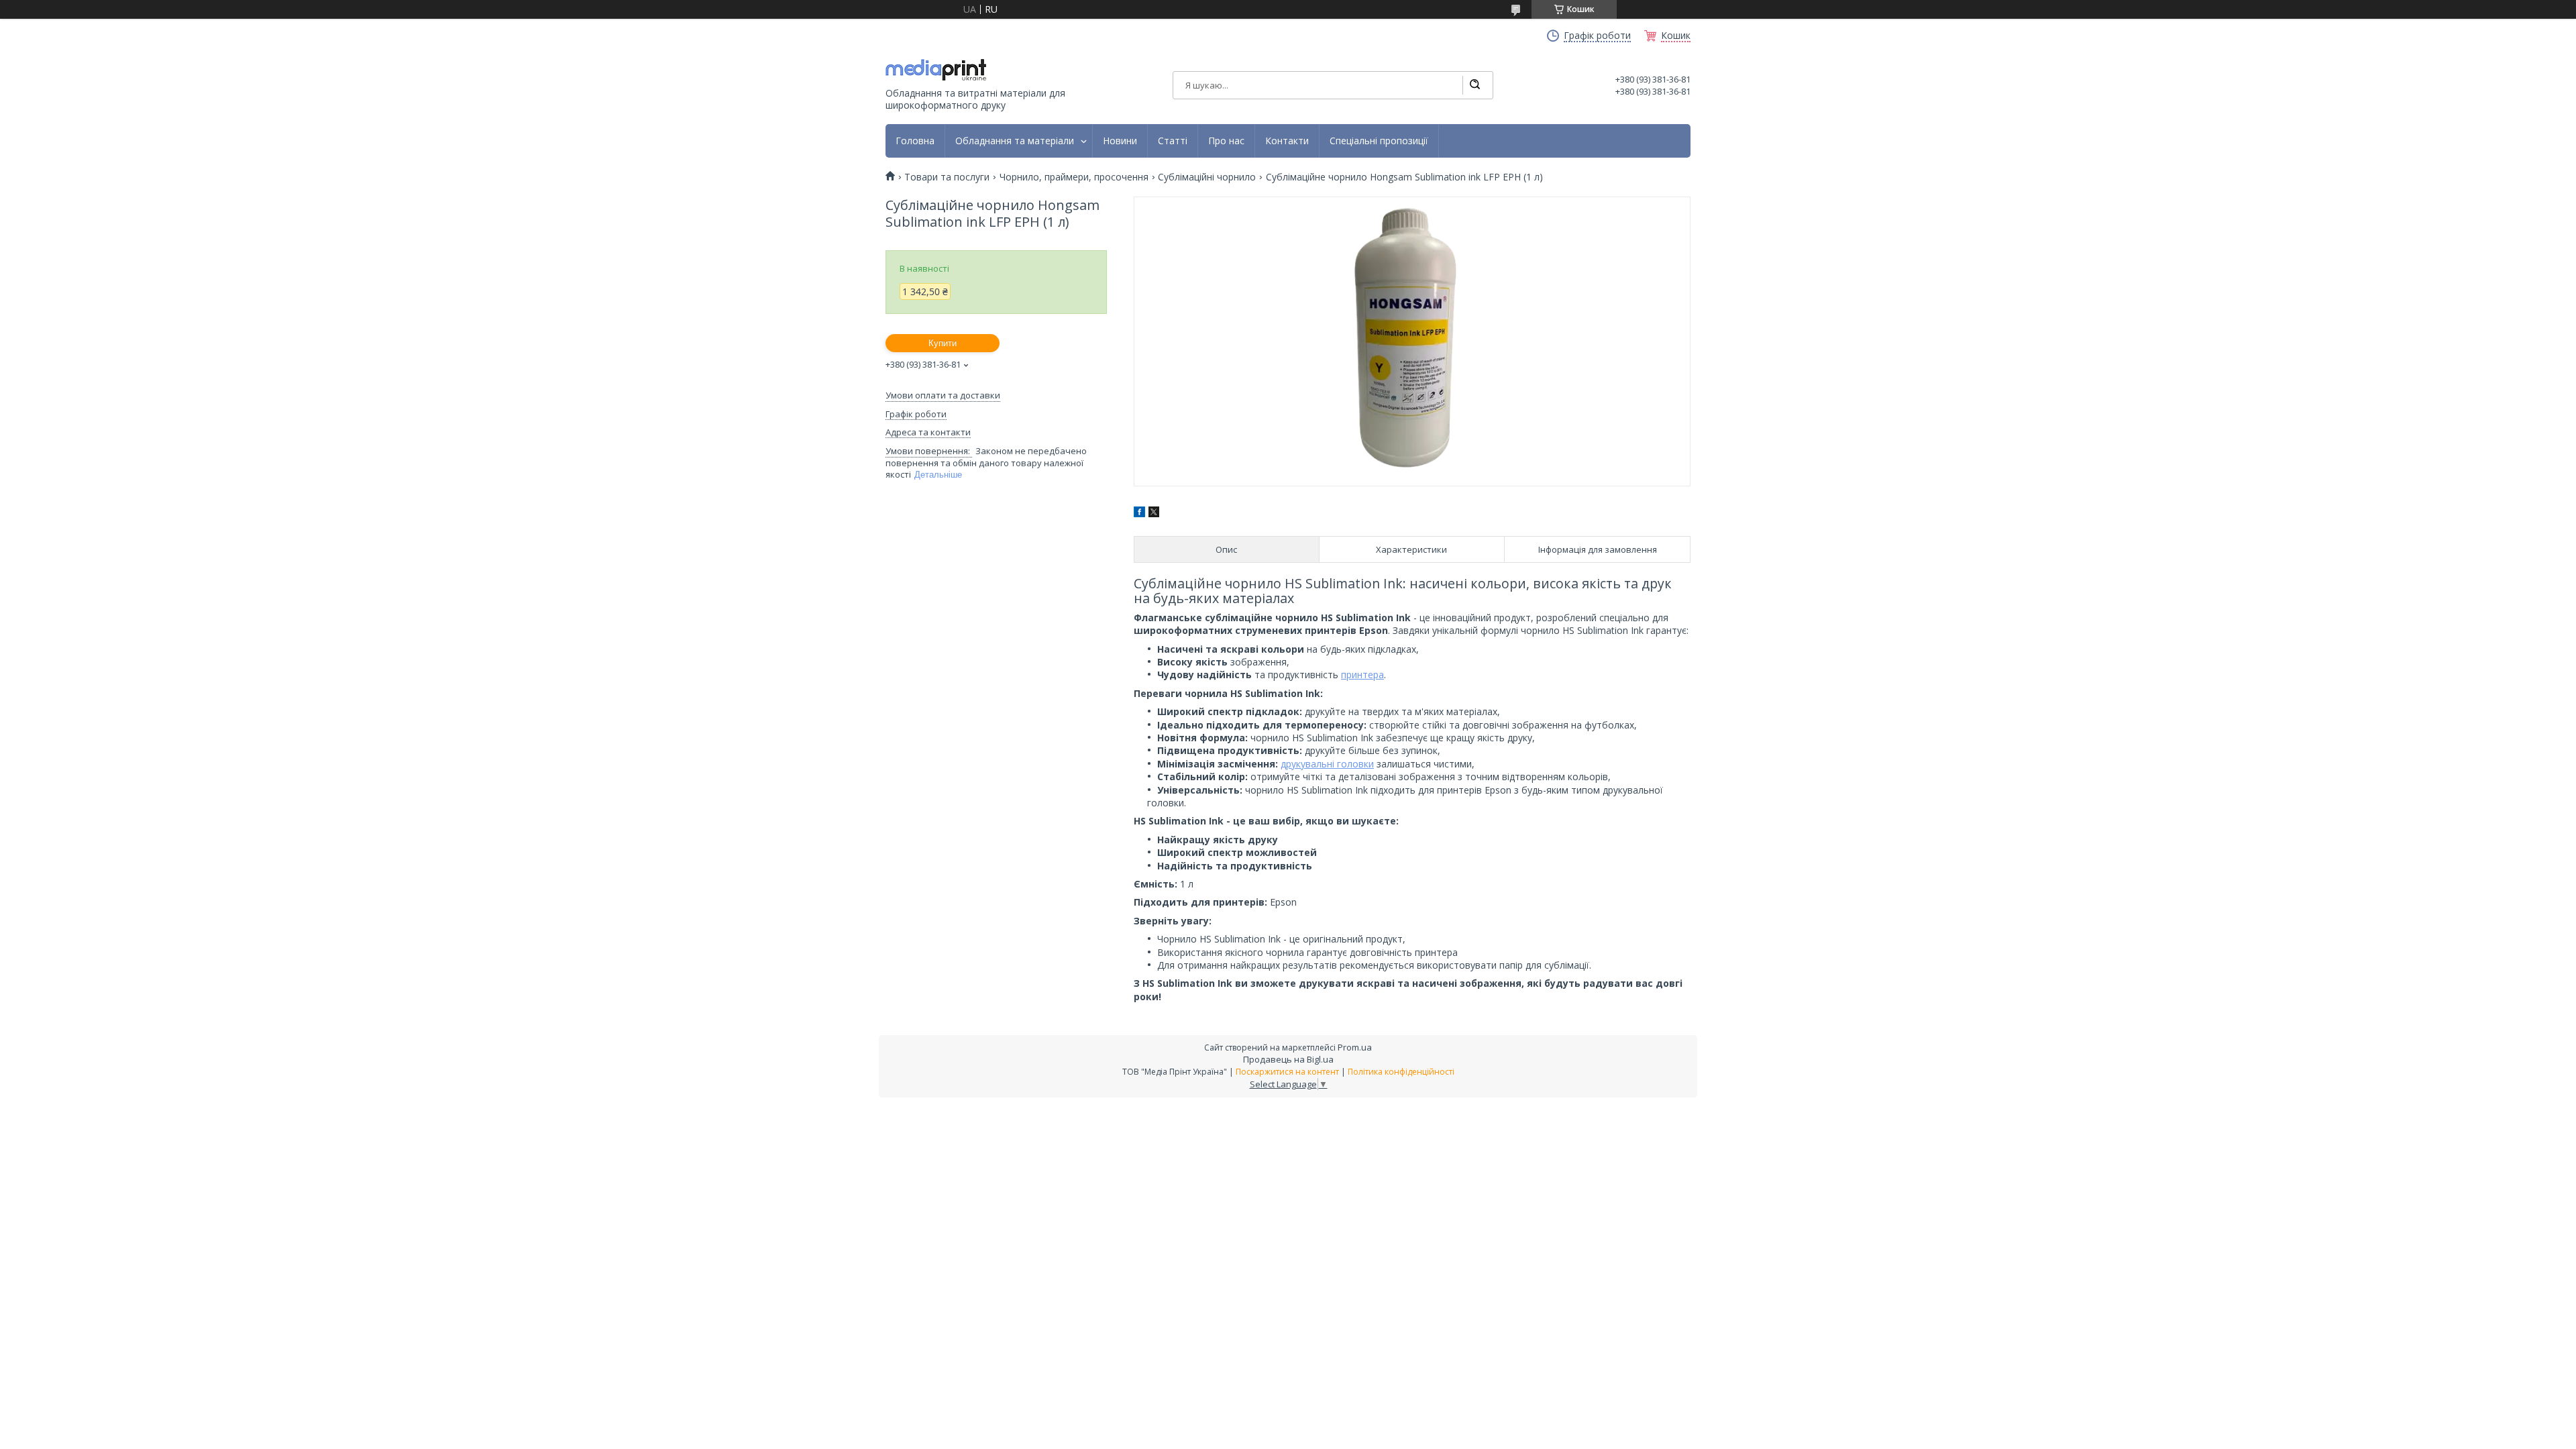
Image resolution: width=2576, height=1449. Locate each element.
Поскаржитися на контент (1287, 1072)
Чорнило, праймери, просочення (1074, 177)
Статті (1173, 141)
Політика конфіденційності (1401, 1072)
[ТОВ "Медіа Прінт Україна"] (936, 70)
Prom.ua (1355, 1047)
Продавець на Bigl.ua (1288, 1059)
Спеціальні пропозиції (1379, 141)
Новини (1120, 141)
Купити (943, 343)
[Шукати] (1474, 85)
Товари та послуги (947, 177)
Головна (915, 141)
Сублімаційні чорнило (1207, 177)
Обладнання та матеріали (1015, 141)
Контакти (1287, 141)
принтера (1362, 675)
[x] (1154, 514)
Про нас (1226, 141)
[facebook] (1139, 514)
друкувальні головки (1327, 764)
